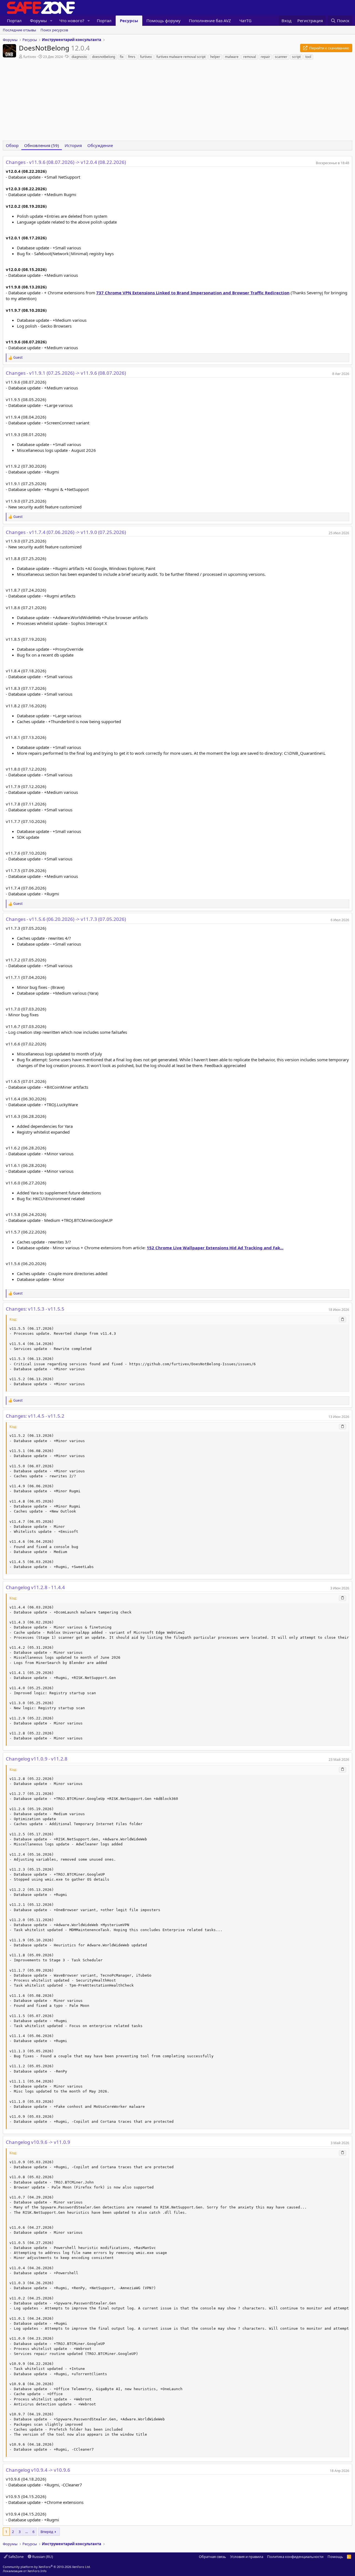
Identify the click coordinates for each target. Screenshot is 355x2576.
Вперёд (47, 2532)
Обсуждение (100, 145)
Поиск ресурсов (54, 30)
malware (232, 57)
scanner (281, 57)
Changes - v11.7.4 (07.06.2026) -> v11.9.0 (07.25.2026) (66, 532)
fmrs (132, 57)
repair (265, 57)
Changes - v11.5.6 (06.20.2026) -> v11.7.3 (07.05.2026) (66, 919)
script (296, 57)
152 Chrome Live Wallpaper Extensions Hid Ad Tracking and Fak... (215, 1248)
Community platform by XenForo (47, 2567)
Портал (14, 21)
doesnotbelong (104, 57)
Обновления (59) (42, 145)
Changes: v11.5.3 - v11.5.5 (35, 1309)
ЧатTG (245, 21)
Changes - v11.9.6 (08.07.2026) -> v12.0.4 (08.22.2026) (66, 162)
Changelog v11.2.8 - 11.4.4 (35, 1587)
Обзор (12, 145)
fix (122, 57)
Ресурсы (129, 21)
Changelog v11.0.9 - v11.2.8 (37, 1759)
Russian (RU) (42, 2557)
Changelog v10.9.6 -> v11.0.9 (38, 2142)
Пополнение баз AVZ (210, 21)
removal (250, 57)
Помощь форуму (163, 21)
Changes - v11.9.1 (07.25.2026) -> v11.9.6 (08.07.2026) (66, 373)
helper (215, 57)
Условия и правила (247, 2557)
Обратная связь (212, 2557)
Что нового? (72, 21)
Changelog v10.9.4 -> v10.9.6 (38, 2470)
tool (308, 57)
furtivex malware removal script (181, 57)
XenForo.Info (37, 2571)
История (73, 145)
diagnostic (79, 57)
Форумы (38, 21)
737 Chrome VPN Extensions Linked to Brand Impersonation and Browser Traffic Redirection (193, 293)
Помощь (335, 2557)
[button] (51, 21)
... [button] (26, 2532)
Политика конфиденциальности (295, 2557)
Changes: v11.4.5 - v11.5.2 (35, 1416)
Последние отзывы (19, 30)
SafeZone (16, 2557)
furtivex (30, 57)
